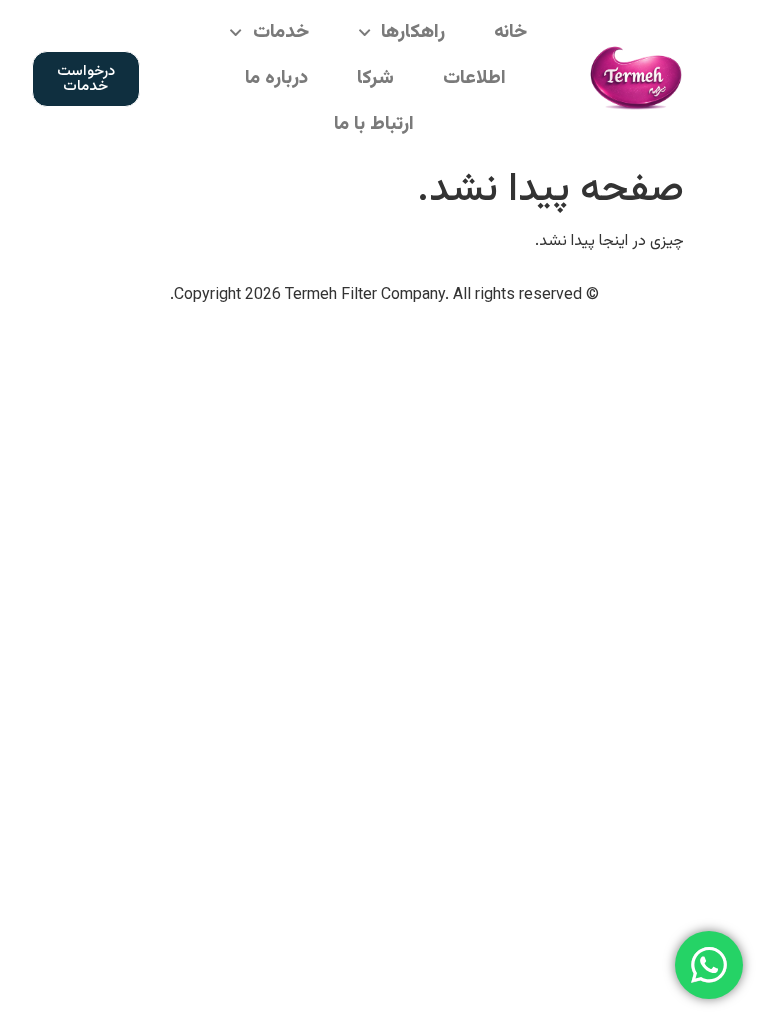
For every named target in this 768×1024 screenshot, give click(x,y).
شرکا (375, 78)
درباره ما (276, 78)
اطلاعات (474, 78)
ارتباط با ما (374, 124)
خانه (510, 32)
